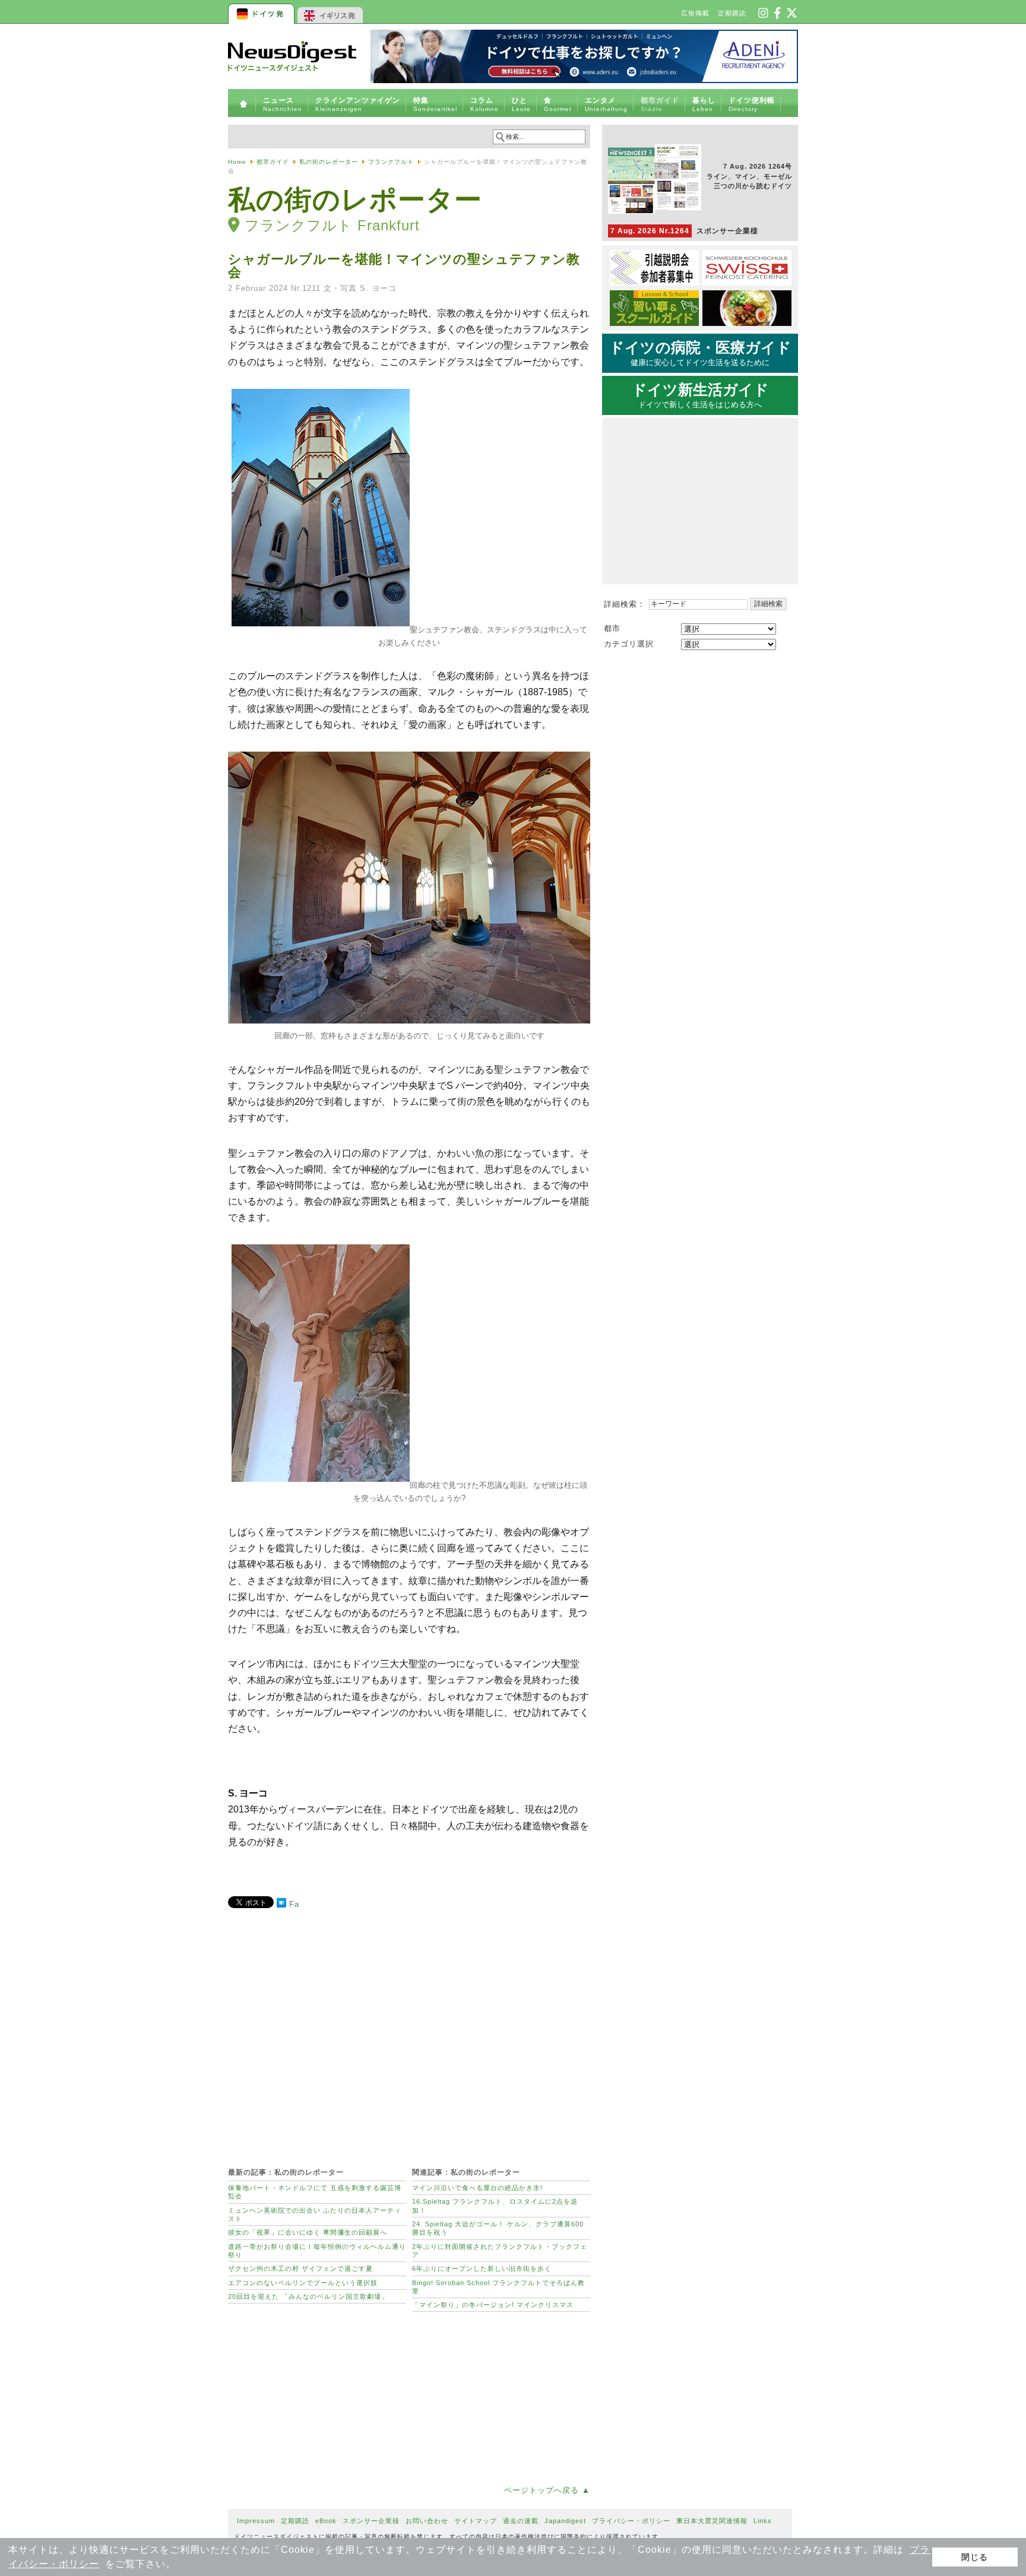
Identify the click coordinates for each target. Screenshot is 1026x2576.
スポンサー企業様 (684, 231)
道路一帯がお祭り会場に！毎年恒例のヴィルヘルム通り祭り (317, 2251)
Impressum (256, 2521)
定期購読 (732, 13)
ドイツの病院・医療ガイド (700, 353)
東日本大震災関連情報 (712, 2521)
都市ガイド (273, 162)
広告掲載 (695, 13)
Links (763, 2521)
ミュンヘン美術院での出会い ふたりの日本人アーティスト (315, 2214)
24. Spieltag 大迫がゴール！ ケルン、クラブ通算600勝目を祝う (498, 2228)
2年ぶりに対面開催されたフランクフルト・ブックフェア (500, 2251)
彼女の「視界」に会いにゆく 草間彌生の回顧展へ (308, 2232)
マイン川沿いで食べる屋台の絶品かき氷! (477, 2188)
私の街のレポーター (329, 162)
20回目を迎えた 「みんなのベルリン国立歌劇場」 (308, 2296)
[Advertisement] (409, 2032)
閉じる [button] (975, 2557)
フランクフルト (391, 162)
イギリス (330, 12)
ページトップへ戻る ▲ (547, 2490)
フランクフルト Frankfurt (332, 225)
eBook (326, 2521)
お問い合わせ (427, 2521)
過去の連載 (521, 2521)
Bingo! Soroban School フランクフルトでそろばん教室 (498, 2287)
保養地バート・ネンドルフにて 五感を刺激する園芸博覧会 (315, 2192)
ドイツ (262, 12)
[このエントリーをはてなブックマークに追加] (281, 1905)
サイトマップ (476, 2521)
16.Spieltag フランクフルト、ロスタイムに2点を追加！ (495, 2206)
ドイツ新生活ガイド (700, 395)
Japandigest (565, 2521)
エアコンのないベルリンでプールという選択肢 (303, 2283)
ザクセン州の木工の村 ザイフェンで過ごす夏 (300, 2268)
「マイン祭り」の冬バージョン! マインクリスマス (493, 2305)
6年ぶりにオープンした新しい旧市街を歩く (482, 2268)
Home (237, 162)
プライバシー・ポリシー (631, 2521)
